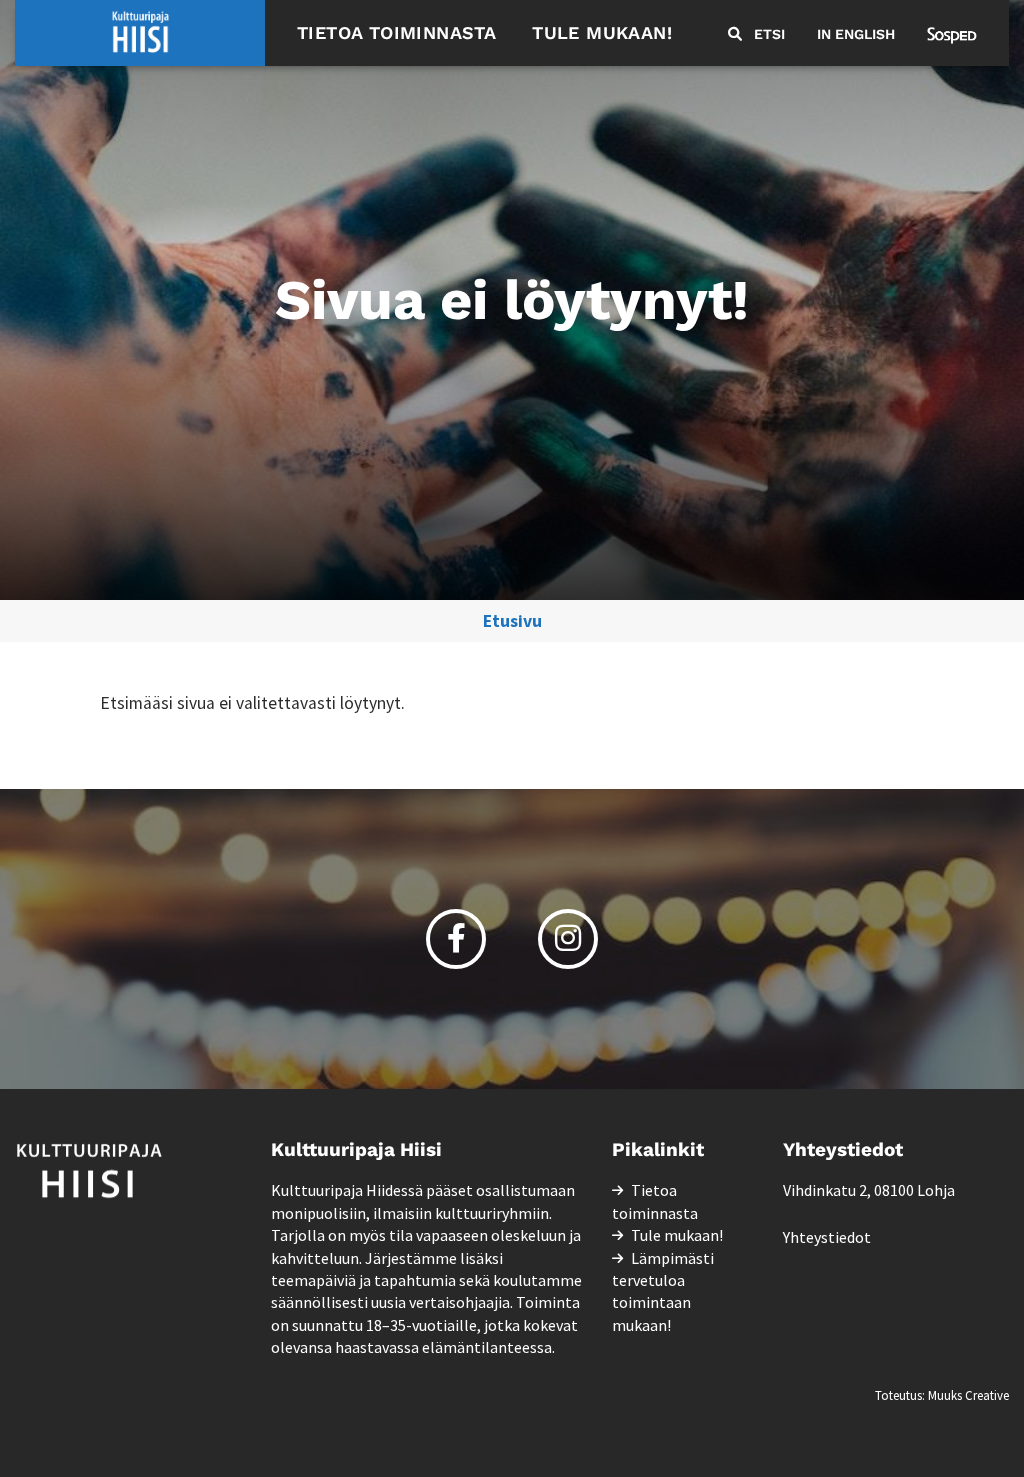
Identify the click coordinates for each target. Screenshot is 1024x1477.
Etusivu (512, 621)
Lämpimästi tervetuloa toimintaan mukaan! (663, 1291)
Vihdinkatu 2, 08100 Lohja (869, 1190)
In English (856, 34)
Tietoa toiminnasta (396, 32)
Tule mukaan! (602, 32)
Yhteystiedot (827, 1237)
